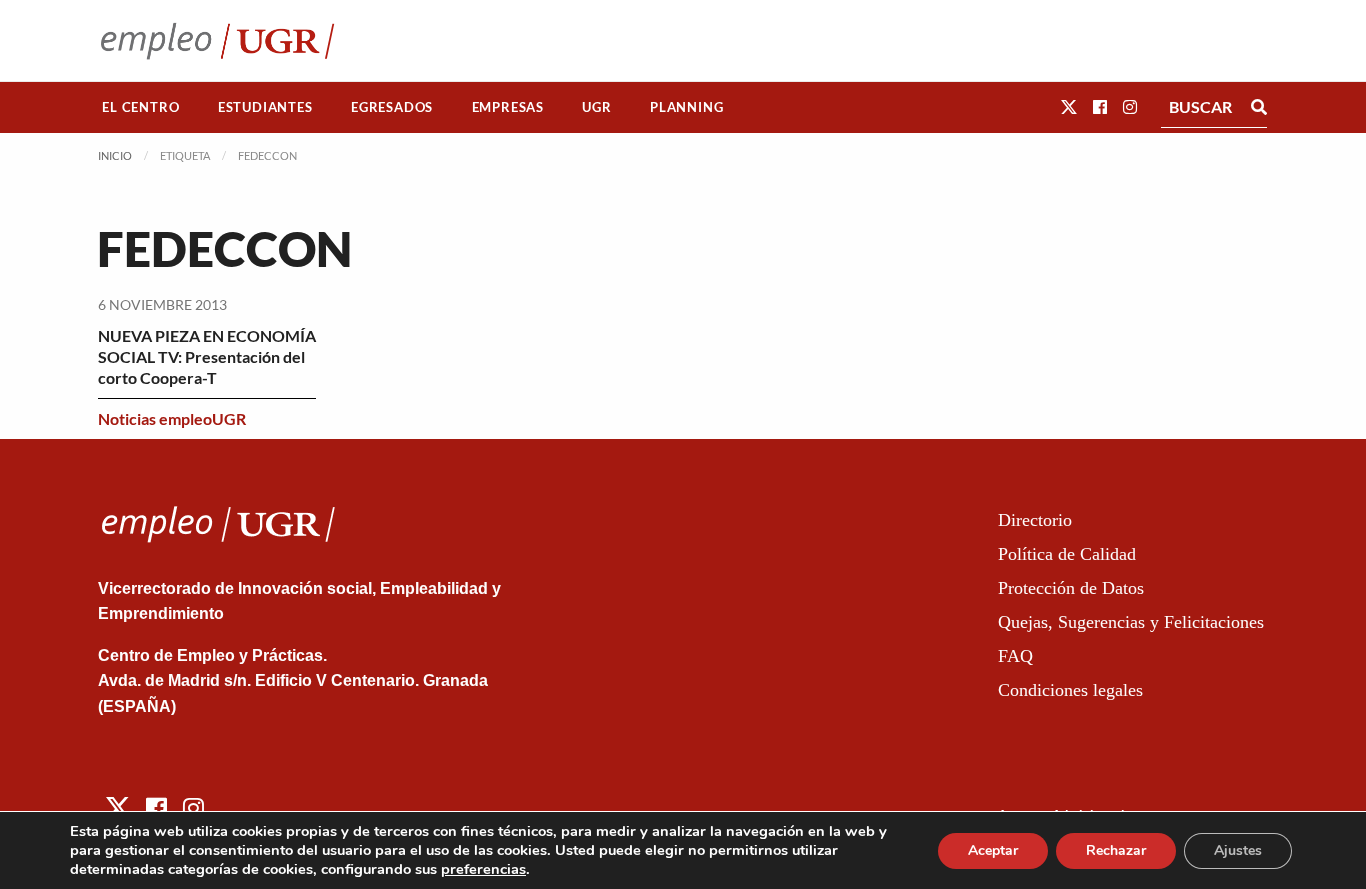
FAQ (1015, 656)
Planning (686, 107)
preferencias (483, 869)
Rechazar (1116, 850)
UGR (596, 107)
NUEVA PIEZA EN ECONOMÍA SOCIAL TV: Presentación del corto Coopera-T (207, 356)
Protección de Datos (1071, 588)
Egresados (392, 107)
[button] (1069, 106)
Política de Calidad (1067, 554)
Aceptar (993, 850)
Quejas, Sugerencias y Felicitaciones (1131, 622)
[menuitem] (141, 107)
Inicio (115, 155)
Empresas (508, 107)
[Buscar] (1259, 107)
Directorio (1035, 520)
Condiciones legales (1070, 690)
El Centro (140, 107)
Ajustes (1238, 850)
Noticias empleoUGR (172, 418)
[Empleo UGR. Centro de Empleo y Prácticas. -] (217, 40)
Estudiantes (265, 107)
